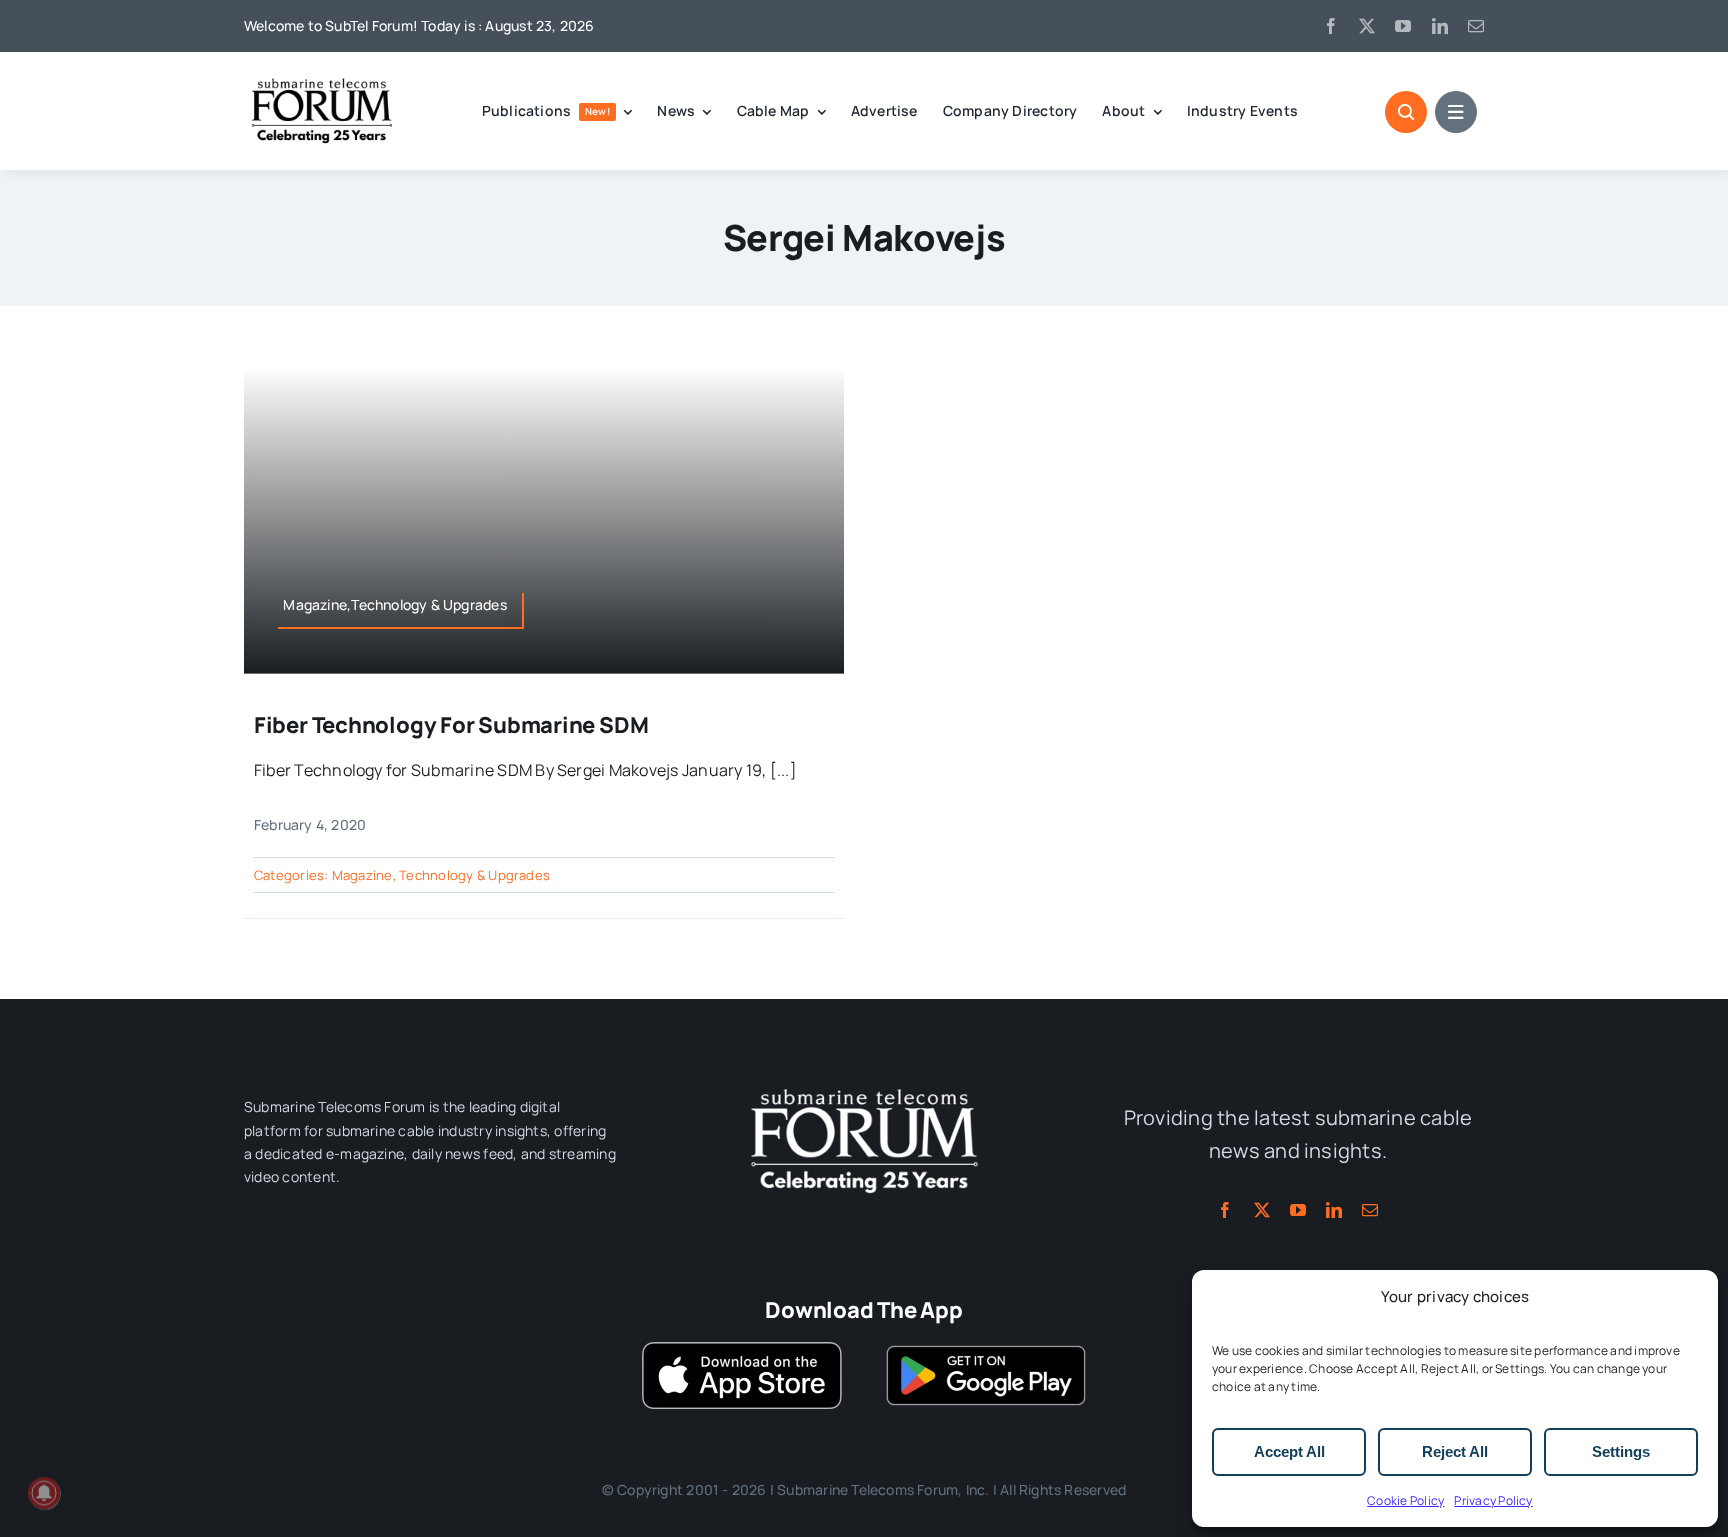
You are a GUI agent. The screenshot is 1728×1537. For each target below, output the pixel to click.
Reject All (1455, 1451)
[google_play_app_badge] (986, 1350)
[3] (864, 1087)
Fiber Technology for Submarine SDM (451, 725)
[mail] (1476, 26)
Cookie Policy (1405, 1500)
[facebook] (1331, 26)
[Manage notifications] (44, 1493)
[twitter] (1367, 26)
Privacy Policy (1493, 1500)
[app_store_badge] (742, 1350)
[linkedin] (1440, 26)
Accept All (1289, 1451)
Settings (1621, 1451)
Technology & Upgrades (474, 875)
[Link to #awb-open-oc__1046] (1406, 112)
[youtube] (1403, 26)
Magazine (362, 875)
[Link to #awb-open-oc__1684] (1456, 112)
